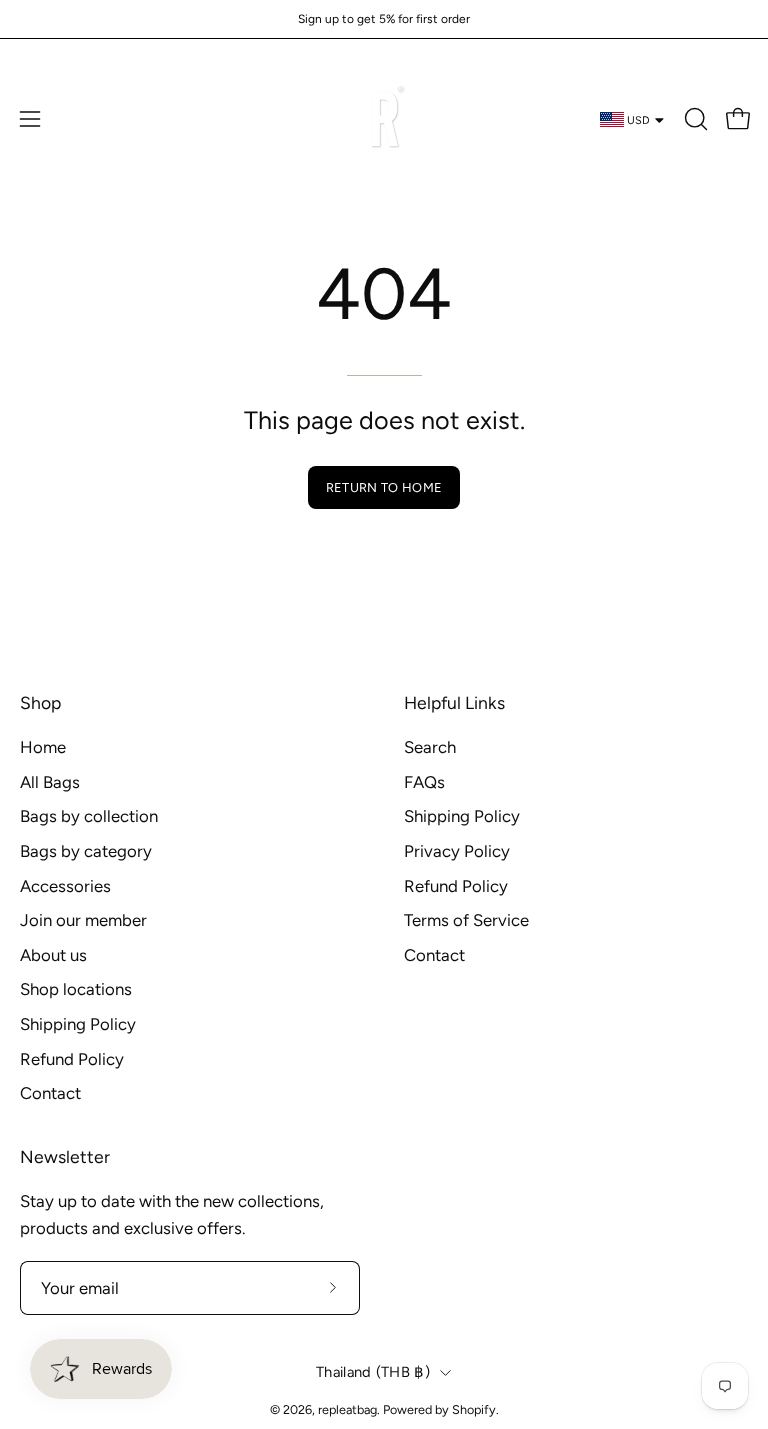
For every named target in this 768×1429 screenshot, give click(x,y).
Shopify (474, 1409)
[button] (694, 119)
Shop (40, 702)
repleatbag (347, 1409)
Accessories (65, 885)
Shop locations (76, 989)
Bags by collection (89, 816)
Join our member (83, 920)
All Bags (50, 782)
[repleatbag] (384, 119)
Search (430, 747)
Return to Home (384, 487)
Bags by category (86, 851)
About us (53, 955)
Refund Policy (72, 1059)
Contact (50, 1093)
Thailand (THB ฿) (373, 1372)
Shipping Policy (78, 1024)
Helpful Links (454, 702)
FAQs (424, 782)
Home (43, 747)
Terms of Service (466, 920)
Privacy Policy (457, 851)
